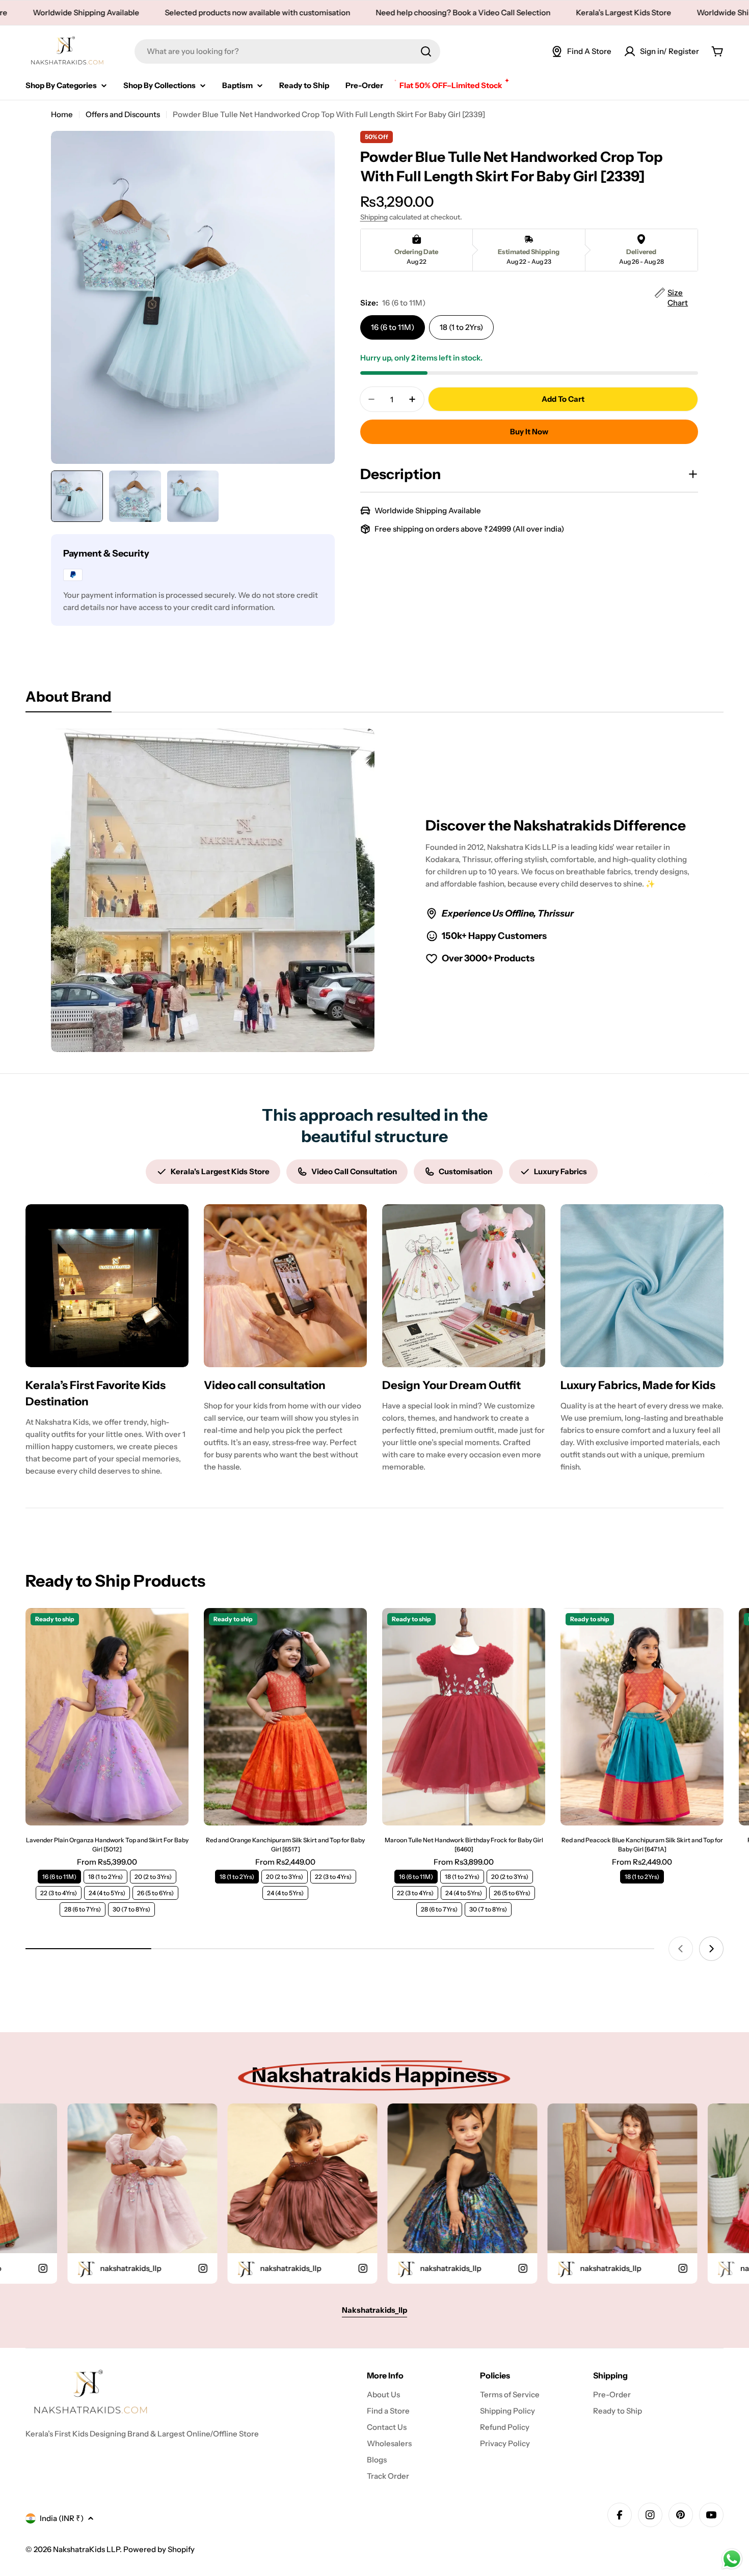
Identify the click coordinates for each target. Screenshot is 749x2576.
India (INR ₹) (62, 2518)
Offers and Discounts (123, 114)
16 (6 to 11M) (393, 327)
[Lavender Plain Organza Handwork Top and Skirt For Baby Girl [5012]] (107, 1717)
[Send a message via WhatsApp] (732, 2559)
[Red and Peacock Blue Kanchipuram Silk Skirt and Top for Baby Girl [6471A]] (642, 1717)
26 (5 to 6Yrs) (155, 1893)
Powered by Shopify (159, 2549)
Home (62, 114)
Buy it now (529, 432)
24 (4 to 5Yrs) (107, 1893)
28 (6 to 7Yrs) (83, 1909)
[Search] (426, 51)
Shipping (374, 217)
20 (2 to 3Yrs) (153, 1877)
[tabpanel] (374, 890)
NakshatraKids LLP (86, 2549)
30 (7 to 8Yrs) (131, 1909)
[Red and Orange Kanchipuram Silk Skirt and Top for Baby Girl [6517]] (285, 1717)
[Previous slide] (681, 1949)
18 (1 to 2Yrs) (461, 327)
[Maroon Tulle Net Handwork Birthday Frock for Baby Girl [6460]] (464, 1717)
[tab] (69, 700)
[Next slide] (711, 1949)
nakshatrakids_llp (190, 2268)
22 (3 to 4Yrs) (59, 1893)
